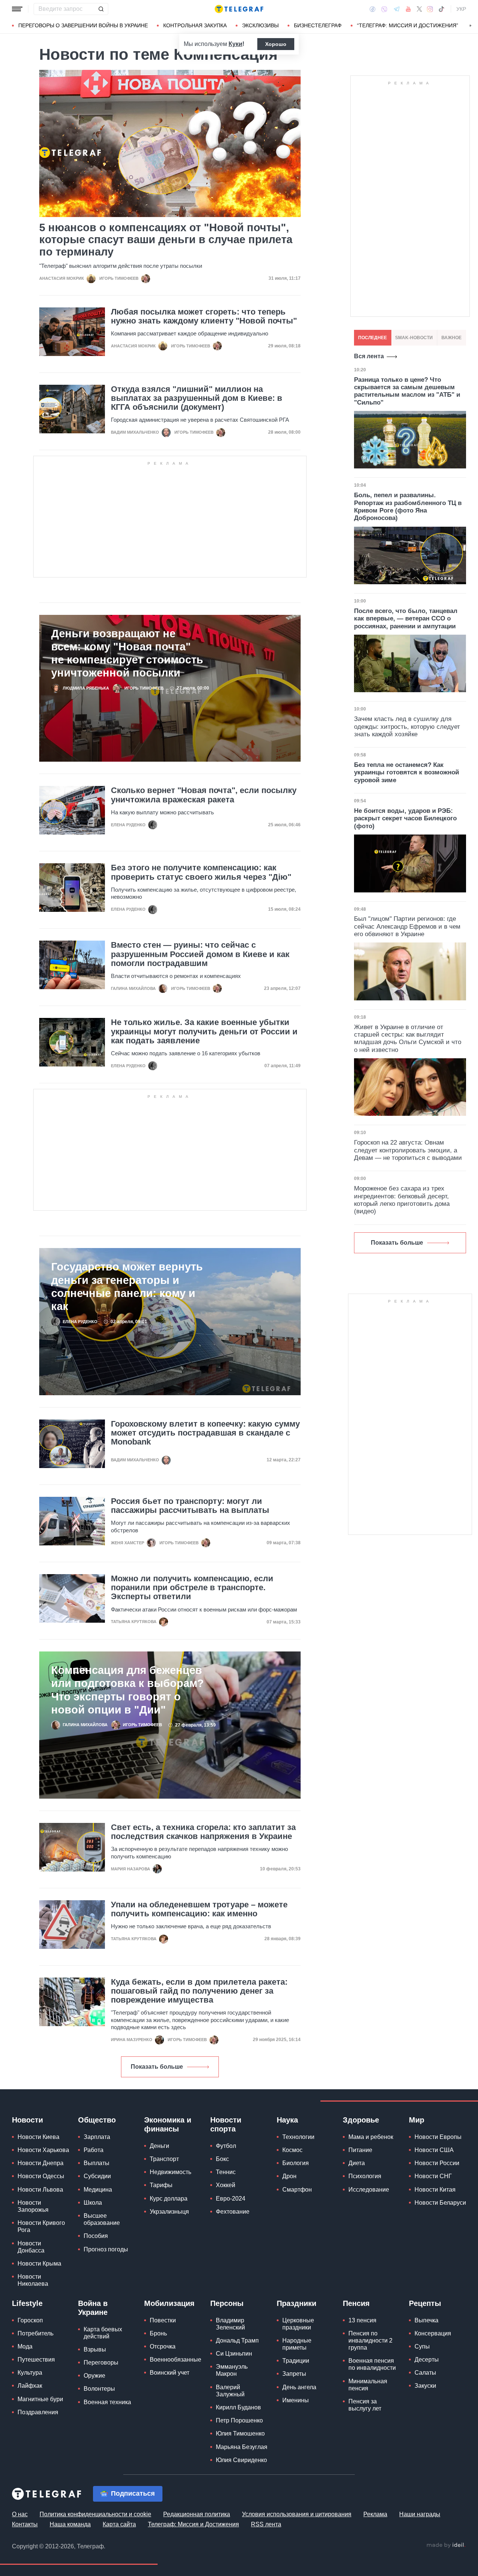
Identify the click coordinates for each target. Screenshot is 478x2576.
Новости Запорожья (33, 2206)
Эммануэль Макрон (232, 2370)
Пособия (96, 2236)
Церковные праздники (298, 2324)
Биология (296, 2163)
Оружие (94, 2376)
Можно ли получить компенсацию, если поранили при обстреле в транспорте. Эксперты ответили (192, 1588)
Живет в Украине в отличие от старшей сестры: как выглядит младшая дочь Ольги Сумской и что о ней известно (408, 1038)
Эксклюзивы (260, 25)
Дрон (289, 2176)
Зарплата (97, 2137)
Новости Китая (435, 2190)
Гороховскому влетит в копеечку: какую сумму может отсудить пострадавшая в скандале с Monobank (205, 1433)
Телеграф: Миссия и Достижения (193, 2524)
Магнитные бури (40, 2399)
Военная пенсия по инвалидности (372, 2364)
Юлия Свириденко (241, 2460)
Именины (296, 2400)
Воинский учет (170, 2373)
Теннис (226, 2172)
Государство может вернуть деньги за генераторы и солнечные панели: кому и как (127, 1286)
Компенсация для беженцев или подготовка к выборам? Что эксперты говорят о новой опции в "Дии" (128, 1690)
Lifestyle (27, 2303)
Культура (30, 2373)
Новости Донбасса (31, 2247)
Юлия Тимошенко (240, 2433)
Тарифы (161, 2185)
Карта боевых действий (103, 2333)
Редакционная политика (197, 2514)
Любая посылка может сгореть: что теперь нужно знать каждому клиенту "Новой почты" (204, 316)
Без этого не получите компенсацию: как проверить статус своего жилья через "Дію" (201, 872)
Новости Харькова (43, 2150)
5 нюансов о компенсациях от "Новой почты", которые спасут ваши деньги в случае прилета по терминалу (166, 240)
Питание (360, 2150)
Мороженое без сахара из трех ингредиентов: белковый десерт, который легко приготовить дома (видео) (402, 1200)
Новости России (437, 2163)
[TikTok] (441, 9)
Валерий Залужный (230, 2391)
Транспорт (164, 2159)
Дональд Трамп (237, 2340)
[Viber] (384, 9)
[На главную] (239, 9)
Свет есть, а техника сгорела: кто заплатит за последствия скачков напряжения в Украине (203, 1832)
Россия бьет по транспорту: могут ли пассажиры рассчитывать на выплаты (190, 1506)
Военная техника (107, 2402)
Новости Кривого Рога (41, 2226)
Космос (292, 2150)
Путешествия (36, 2360)
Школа (93, 2203)
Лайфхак (30, 2386)
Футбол (226, 2146)
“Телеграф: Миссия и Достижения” (408, 25)
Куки (235, 44)
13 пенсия (362, 2320)
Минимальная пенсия (368, 2385)
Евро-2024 (231, 2199)
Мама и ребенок (371, 2137)
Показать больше (157, 2067)
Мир (417, 2120)
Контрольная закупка (195, 25)
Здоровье (361, 2120)
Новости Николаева (33, 2280)
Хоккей (226, 2185)
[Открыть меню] (17, 9)
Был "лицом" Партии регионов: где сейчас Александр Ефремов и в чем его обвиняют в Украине (407, 926)
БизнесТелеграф (318, 25)
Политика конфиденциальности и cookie (95, 2514)
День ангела (299, 2387)
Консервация (433, 2333)
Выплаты (97, 2163)
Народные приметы (297, 2344)
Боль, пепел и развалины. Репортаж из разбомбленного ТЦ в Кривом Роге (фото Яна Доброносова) (408, 507)
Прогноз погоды (106, 2249)
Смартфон (297, 2190)
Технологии (298, 2137)
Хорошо (276, 44)
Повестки (163, 2320)
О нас (20, 2514)
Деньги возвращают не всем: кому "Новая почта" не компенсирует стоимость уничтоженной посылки (127, 653)
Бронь (158, 2333)
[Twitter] (419, 9)
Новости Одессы (41, 2176)
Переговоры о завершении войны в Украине (83, 25)
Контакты (25, 2524)
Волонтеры (99, 2389)
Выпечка (426, 2320)
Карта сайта (119, 2524)
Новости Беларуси (440, 2203)
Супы (422, 2346)
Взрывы (95, 2349)
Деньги (159, 2146)
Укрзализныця (169, 2212)
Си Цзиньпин (234, 2354)
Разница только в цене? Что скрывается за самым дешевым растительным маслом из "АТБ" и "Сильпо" (407, 391)
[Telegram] (397, 9)
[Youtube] (408, 9)
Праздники (297, 2303)
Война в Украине (93, 2308)
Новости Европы (438, 2137)
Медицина (98, 2190)
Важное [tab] (451, 338)
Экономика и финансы (168, 2124)
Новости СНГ (433, 2176)
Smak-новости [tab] (414, 338)
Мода (25, 2346)
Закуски (425, 2386)
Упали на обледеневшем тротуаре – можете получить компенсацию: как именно (199, 1909)
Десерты (427, 2360)
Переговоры (101, 2363)
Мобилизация (169, 2303)
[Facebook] (373, 9)
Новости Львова (40, 2190)
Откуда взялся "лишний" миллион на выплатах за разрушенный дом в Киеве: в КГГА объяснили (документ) (197, 398)
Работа (94, 2150)
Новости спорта (226, 2124)
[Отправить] (101, 9)
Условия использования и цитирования (297, 2514)
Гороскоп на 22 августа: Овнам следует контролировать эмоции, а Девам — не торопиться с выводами (408, 1150)
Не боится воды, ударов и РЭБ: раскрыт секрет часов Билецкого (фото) (405, 818)
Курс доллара (169, 2199)
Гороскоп (30, 2320)
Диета (357, 2163)
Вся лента (369, 356)
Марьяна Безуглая (242, 2447)
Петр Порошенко (239, 2420)
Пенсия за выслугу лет (365, 2405)
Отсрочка (163, 2346)
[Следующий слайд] (471, 26)
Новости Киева (38, 2137)
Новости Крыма (39, 2264)
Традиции (296, 2361)
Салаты (425, 2373)
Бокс (222, 2159)
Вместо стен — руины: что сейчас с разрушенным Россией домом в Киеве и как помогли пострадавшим (200, 954)
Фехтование (233, 2212)
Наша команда (70, 2524)
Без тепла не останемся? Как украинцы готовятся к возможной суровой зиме (406, 773)
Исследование (369, 2190)
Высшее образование (102, 2219)
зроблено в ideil (446, 2545)
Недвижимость (170, 2172)
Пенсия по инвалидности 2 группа (370, 2340)
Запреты (294, 2374)
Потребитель (35, 2333)
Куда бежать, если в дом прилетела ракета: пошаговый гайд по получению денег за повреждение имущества (199, 1991)
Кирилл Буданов (238, 2407)
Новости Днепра (41, 2163)
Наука (287, 2120)
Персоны (227, 2303)
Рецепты (425, 2303)
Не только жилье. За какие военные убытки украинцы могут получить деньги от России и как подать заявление (204, 1031)
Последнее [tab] (373, 338)
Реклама (375, 2514)
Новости (27, 2120)
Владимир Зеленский (230, 2324)
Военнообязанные (176, 2360)
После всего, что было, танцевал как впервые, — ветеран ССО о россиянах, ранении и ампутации (406, 619)
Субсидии (97, 2176)
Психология (365, 2176)
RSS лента (266, 2524)
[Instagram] (430, 9)
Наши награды (420, 2514)
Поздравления (38, 2412)
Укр (461, 9)
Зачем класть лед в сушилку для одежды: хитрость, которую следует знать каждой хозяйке (407, 727)
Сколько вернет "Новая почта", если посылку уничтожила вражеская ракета (204, 795)
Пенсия (356, 2303)
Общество (97, 2120)
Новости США (434, 2150)
